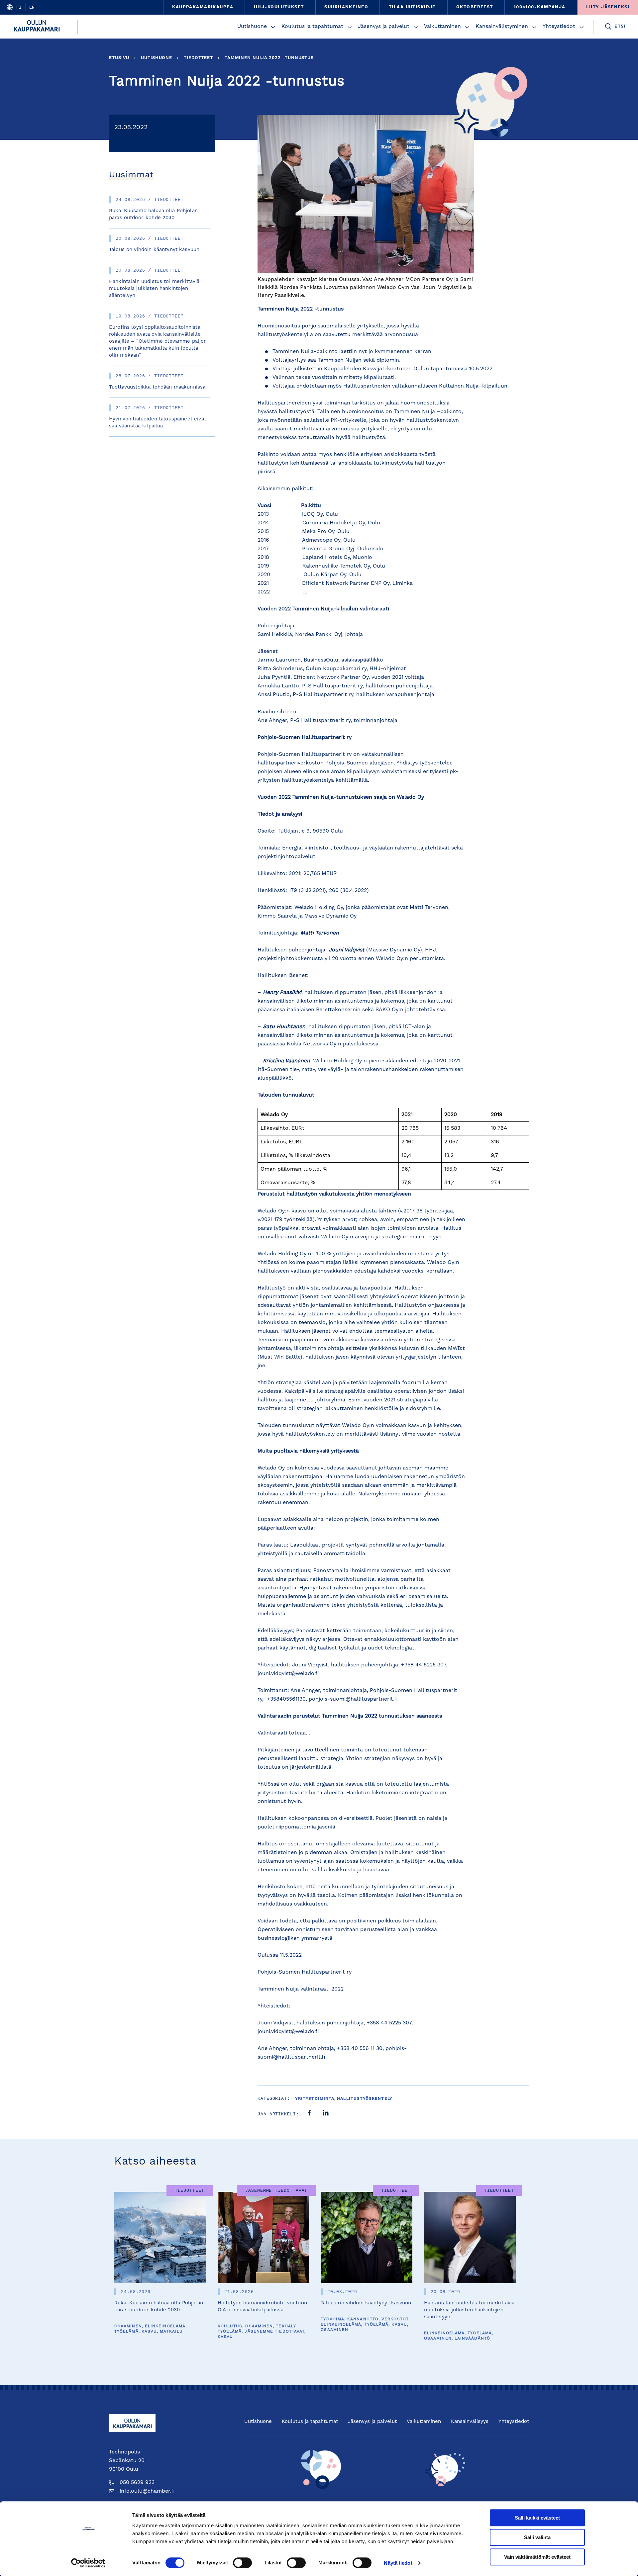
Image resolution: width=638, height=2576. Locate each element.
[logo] (39, 27)
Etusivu (119, 58)
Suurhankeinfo (346, 7)
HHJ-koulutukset (279, 7)
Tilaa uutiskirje (412, 7)
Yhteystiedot (559, 27)
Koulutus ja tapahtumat (312, 27)
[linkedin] (326, 2114)
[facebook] (309, 2114)
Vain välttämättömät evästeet (537, 2557)
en (32, 7)
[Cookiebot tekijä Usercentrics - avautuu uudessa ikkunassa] (88, 2563)
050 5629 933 (137, 2483)
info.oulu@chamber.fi (147, 2491)
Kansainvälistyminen (502, 27)
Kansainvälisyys (470, 2422)
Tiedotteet (198, 58)
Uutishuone (252, 27)
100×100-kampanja (540, 7)
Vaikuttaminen (442, 27)
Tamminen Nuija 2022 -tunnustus (269, 58)
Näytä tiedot (398, 2563)
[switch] (242, 2563)
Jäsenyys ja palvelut (384, 27)
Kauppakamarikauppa (203, 7)
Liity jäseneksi (608, 7)
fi (19, 7)
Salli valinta (537, 2537)
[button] (273, 27)
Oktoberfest (475, 7)
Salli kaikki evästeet (537, 2518)
